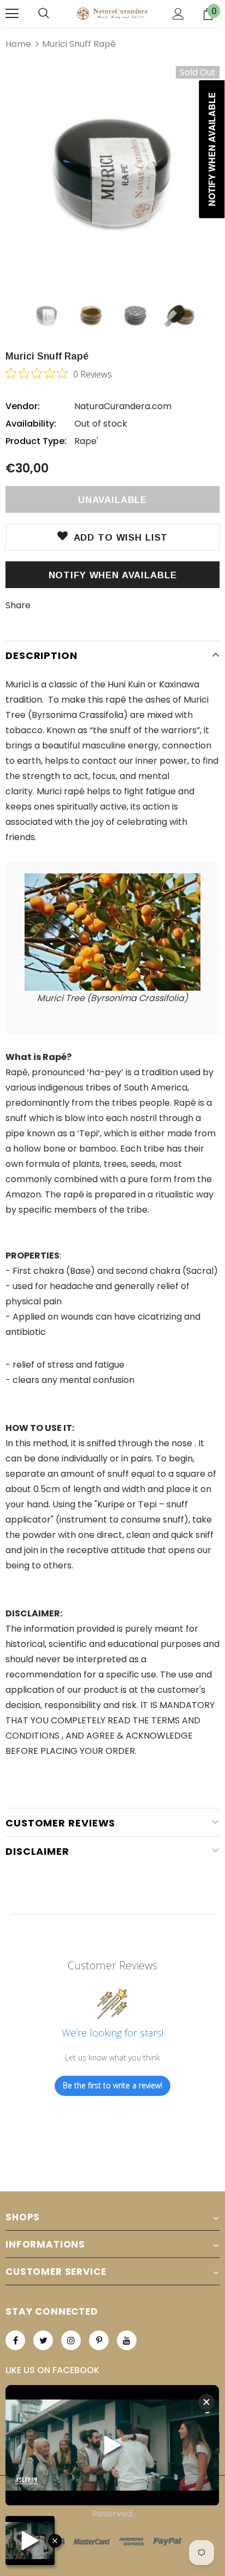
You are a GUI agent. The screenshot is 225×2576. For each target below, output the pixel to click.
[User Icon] (178, 14)
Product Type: (36, 441)
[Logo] (112, 13)
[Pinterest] (99, 2340)
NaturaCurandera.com (123, 406)
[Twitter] (43, 2340)
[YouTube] (127, 2340)
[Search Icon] (44, 14)
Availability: (31, 424)
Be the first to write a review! (112, 2085)
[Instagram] (71, 2340)
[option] (112, 173)
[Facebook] (15, 2340)
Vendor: (23, 406)
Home (18, 44)
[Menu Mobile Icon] (12, 14)
